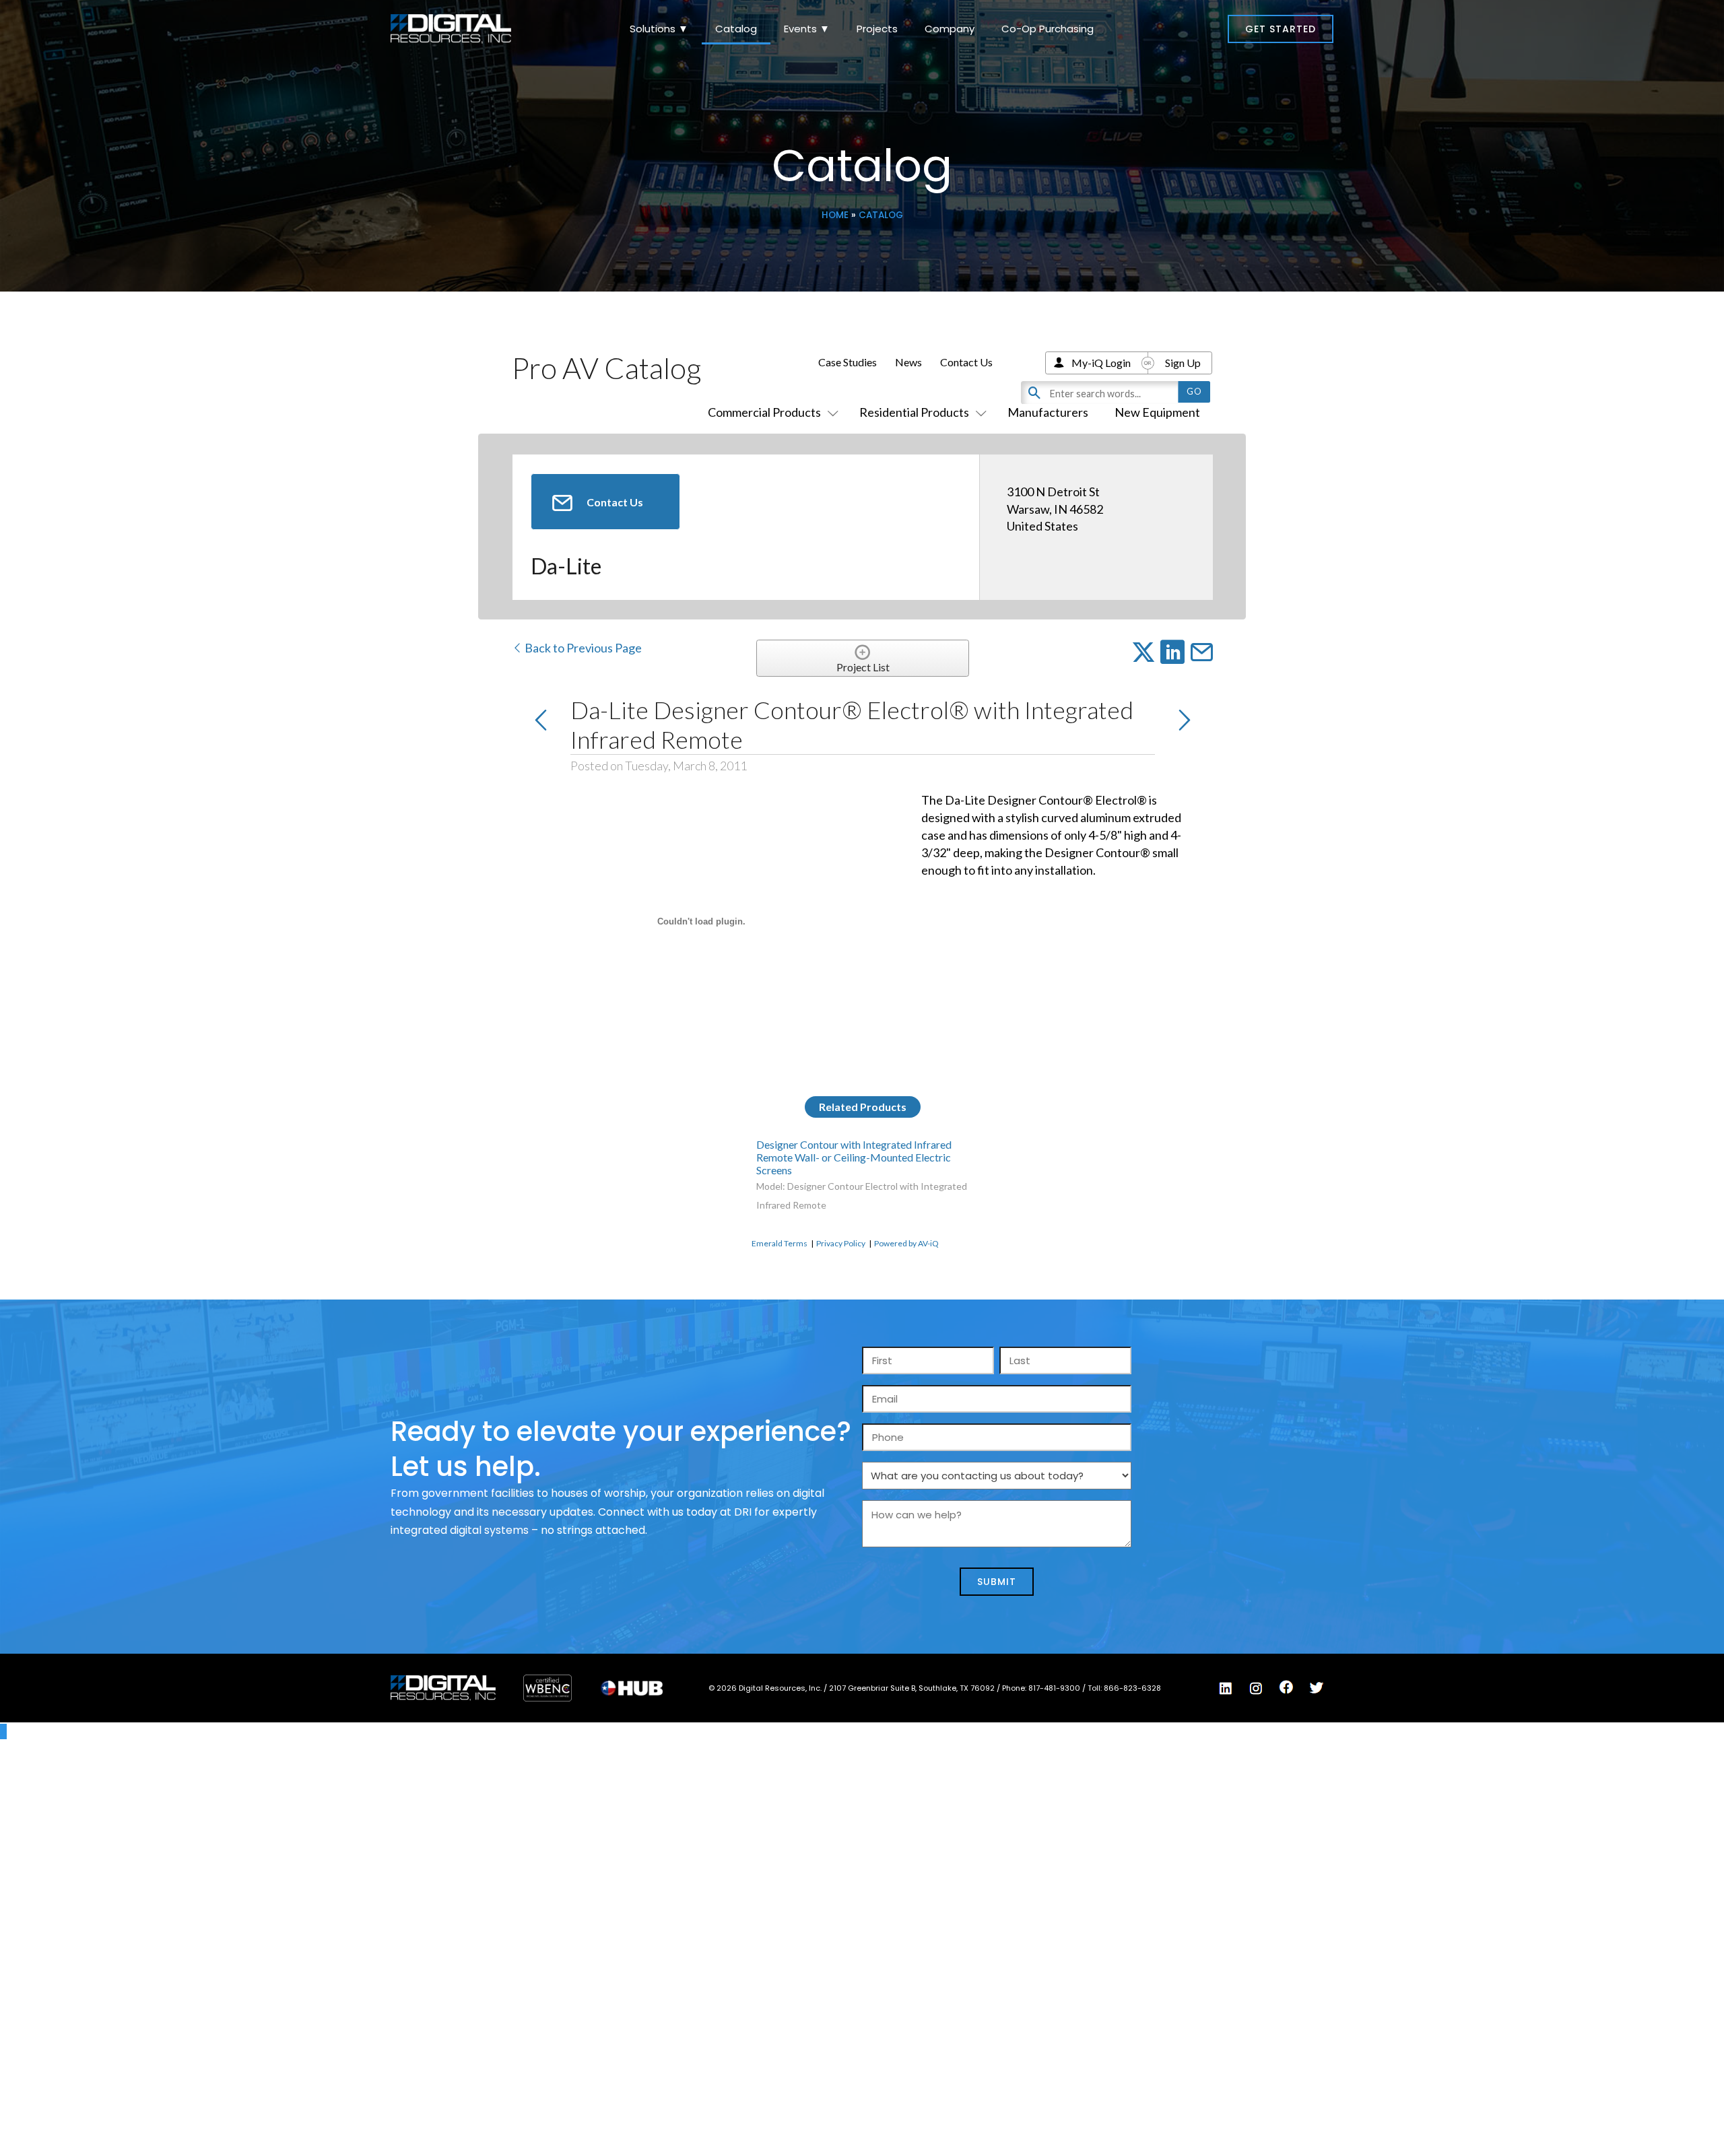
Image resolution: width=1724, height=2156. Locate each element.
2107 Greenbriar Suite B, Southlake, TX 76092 (913, 1688)
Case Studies (848, 362)
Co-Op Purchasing (1048, 29)
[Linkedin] (1226, 1689)
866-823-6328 (1132, 1688)
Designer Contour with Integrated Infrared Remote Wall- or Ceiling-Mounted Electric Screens (854, 1157)
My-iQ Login (1101, 363)
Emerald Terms (780, 1243)
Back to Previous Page (582, 648)
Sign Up (1183, 363)
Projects (877, 29)
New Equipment (1157, 412)
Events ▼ (807, 29)
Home (835, 215)
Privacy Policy (841, 1243)
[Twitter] (1317, 1688)
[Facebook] (1286, 1687)
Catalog (736, 29)
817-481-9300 (1055, 1688)
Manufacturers (1048, 412)
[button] (1281, 29)
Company (950, 29)
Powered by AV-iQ (906, 1243)
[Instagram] (1256, 1689)
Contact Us (966, 362)
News (908, 362)
